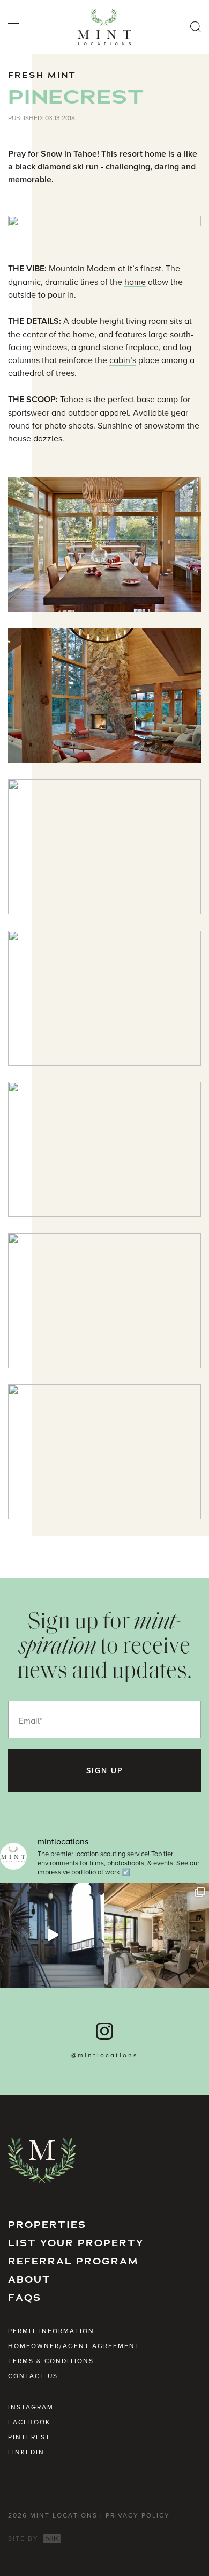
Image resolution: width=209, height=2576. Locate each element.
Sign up (105, 1770)
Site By (25, 2538)
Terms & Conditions (51, 2361)
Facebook (29, 2422)
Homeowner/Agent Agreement (74, 2346)
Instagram (31, 2407)
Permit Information (51, 2331)
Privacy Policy (138, 2515)
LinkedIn (26, 2452)
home (135, 282)
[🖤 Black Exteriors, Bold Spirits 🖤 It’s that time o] (52, 1935)
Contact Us (33, 2376)
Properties (47, 2225)
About (29, 2280)
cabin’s (123, 360)
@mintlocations (105, 2055)
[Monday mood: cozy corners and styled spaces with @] (157, 1935)
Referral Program (73, 2261)
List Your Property (76, 2243)
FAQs (25, 2298)
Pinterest (29, 2437)
